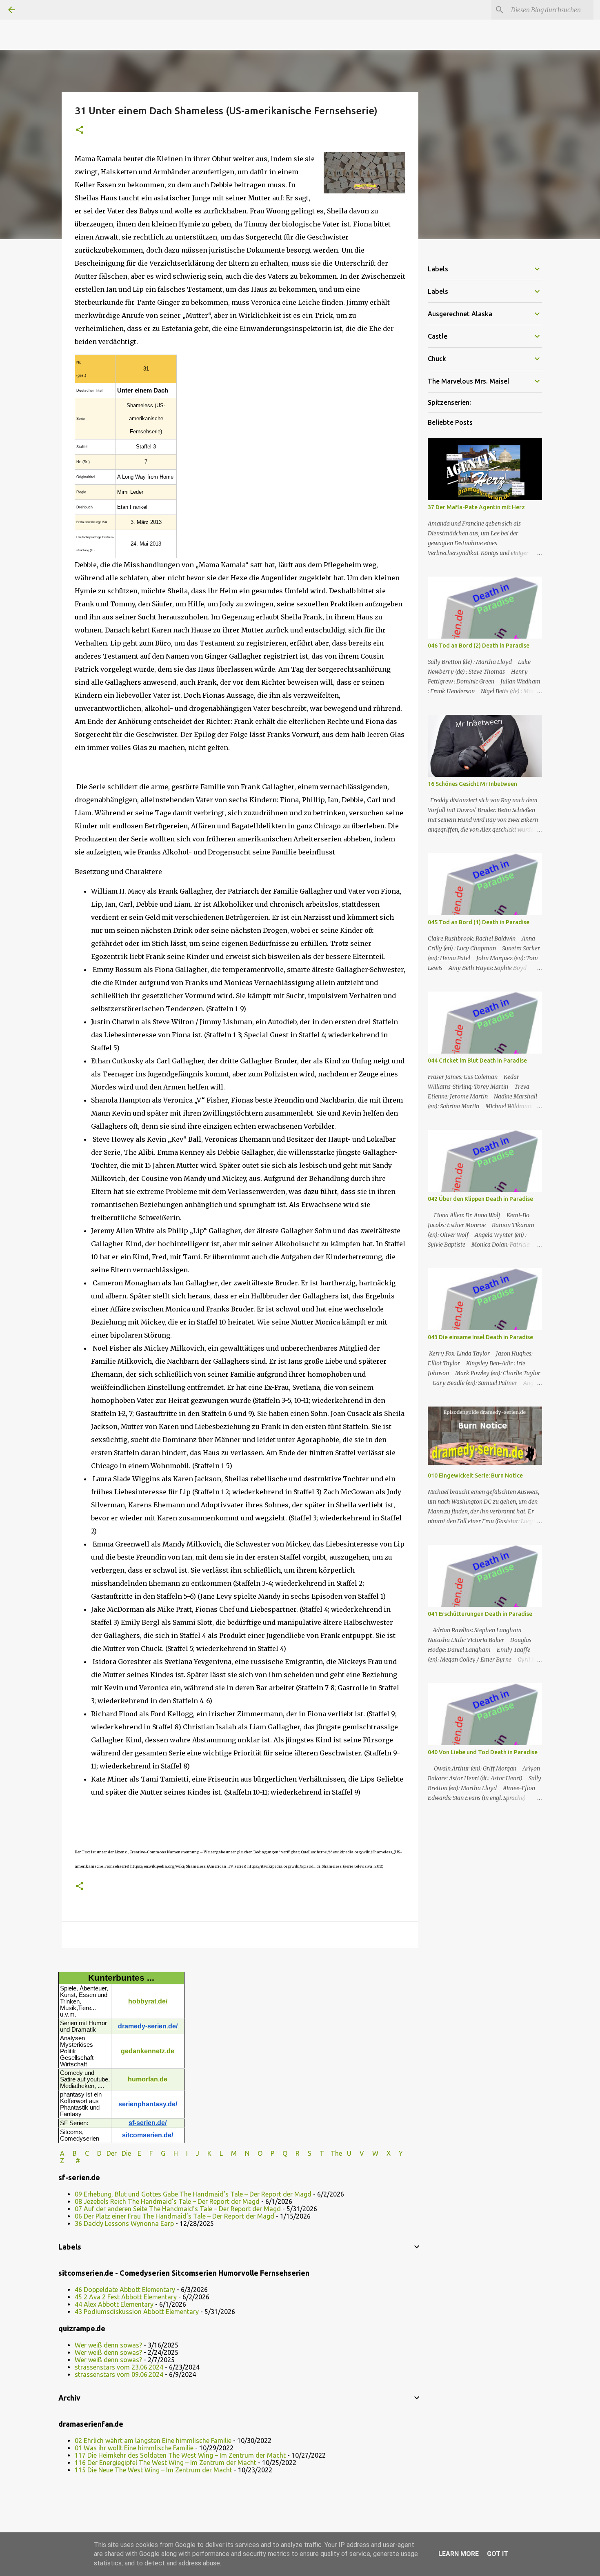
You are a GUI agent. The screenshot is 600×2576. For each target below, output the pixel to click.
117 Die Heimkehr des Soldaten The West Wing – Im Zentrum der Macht (180, 2455)
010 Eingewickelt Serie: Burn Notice (475, 1475)
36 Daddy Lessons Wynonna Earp (124, 2223)
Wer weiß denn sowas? (108, 2345)
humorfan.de (148, 2079)
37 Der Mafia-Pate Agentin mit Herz (476, 507)
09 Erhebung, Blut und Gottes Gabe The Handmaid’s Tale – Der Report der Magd (193, 2194)
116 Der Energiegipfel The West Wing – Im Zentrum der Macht (166, 2463)
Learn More (459, 2554)
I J (193, 2153)
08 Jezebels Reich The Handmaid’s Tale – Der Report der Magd (167, 2201)
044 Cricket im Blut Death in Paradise (477, 1061)
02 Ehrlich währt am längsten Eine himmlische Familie (153, 2441)
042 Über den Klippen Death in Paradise (480, 1199)
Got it (498, 2554)
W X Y (388, 2153)
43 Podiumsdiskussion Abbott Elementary (137, 2312)
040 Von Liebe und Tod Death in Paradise (483, 1752)
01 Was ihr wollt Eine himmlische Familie (134, 2448)
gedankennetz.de (148, 2051)
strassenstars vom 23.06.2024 (119, 2367)
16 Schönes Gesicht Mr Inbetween (472, 784)
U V (356, 2153)
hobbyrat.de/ (148, 2001)
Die (126, 2153)
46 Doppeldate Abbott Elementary (125, 2290)
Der (112, 2153)
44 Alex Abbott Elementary (114, 2304)
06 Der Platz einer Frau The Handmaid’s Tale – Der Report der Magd (174, 2216)
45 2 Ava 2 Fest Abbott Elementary (126, 2297)
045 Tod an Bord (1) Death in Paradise (479, 922)
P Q (280, 2153)
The (336, 2153)
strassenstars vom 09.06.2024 (119, 2374)
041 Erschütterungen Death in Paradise (480, 1614)
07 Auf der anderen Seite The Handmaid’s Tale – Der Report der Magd (178, 2209)
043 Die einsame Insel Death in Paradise (480, 1337)
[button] (80, 130)
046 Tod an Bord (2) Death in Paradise (479, 646)
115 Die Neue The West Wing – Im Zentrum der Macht (153, 2470)
